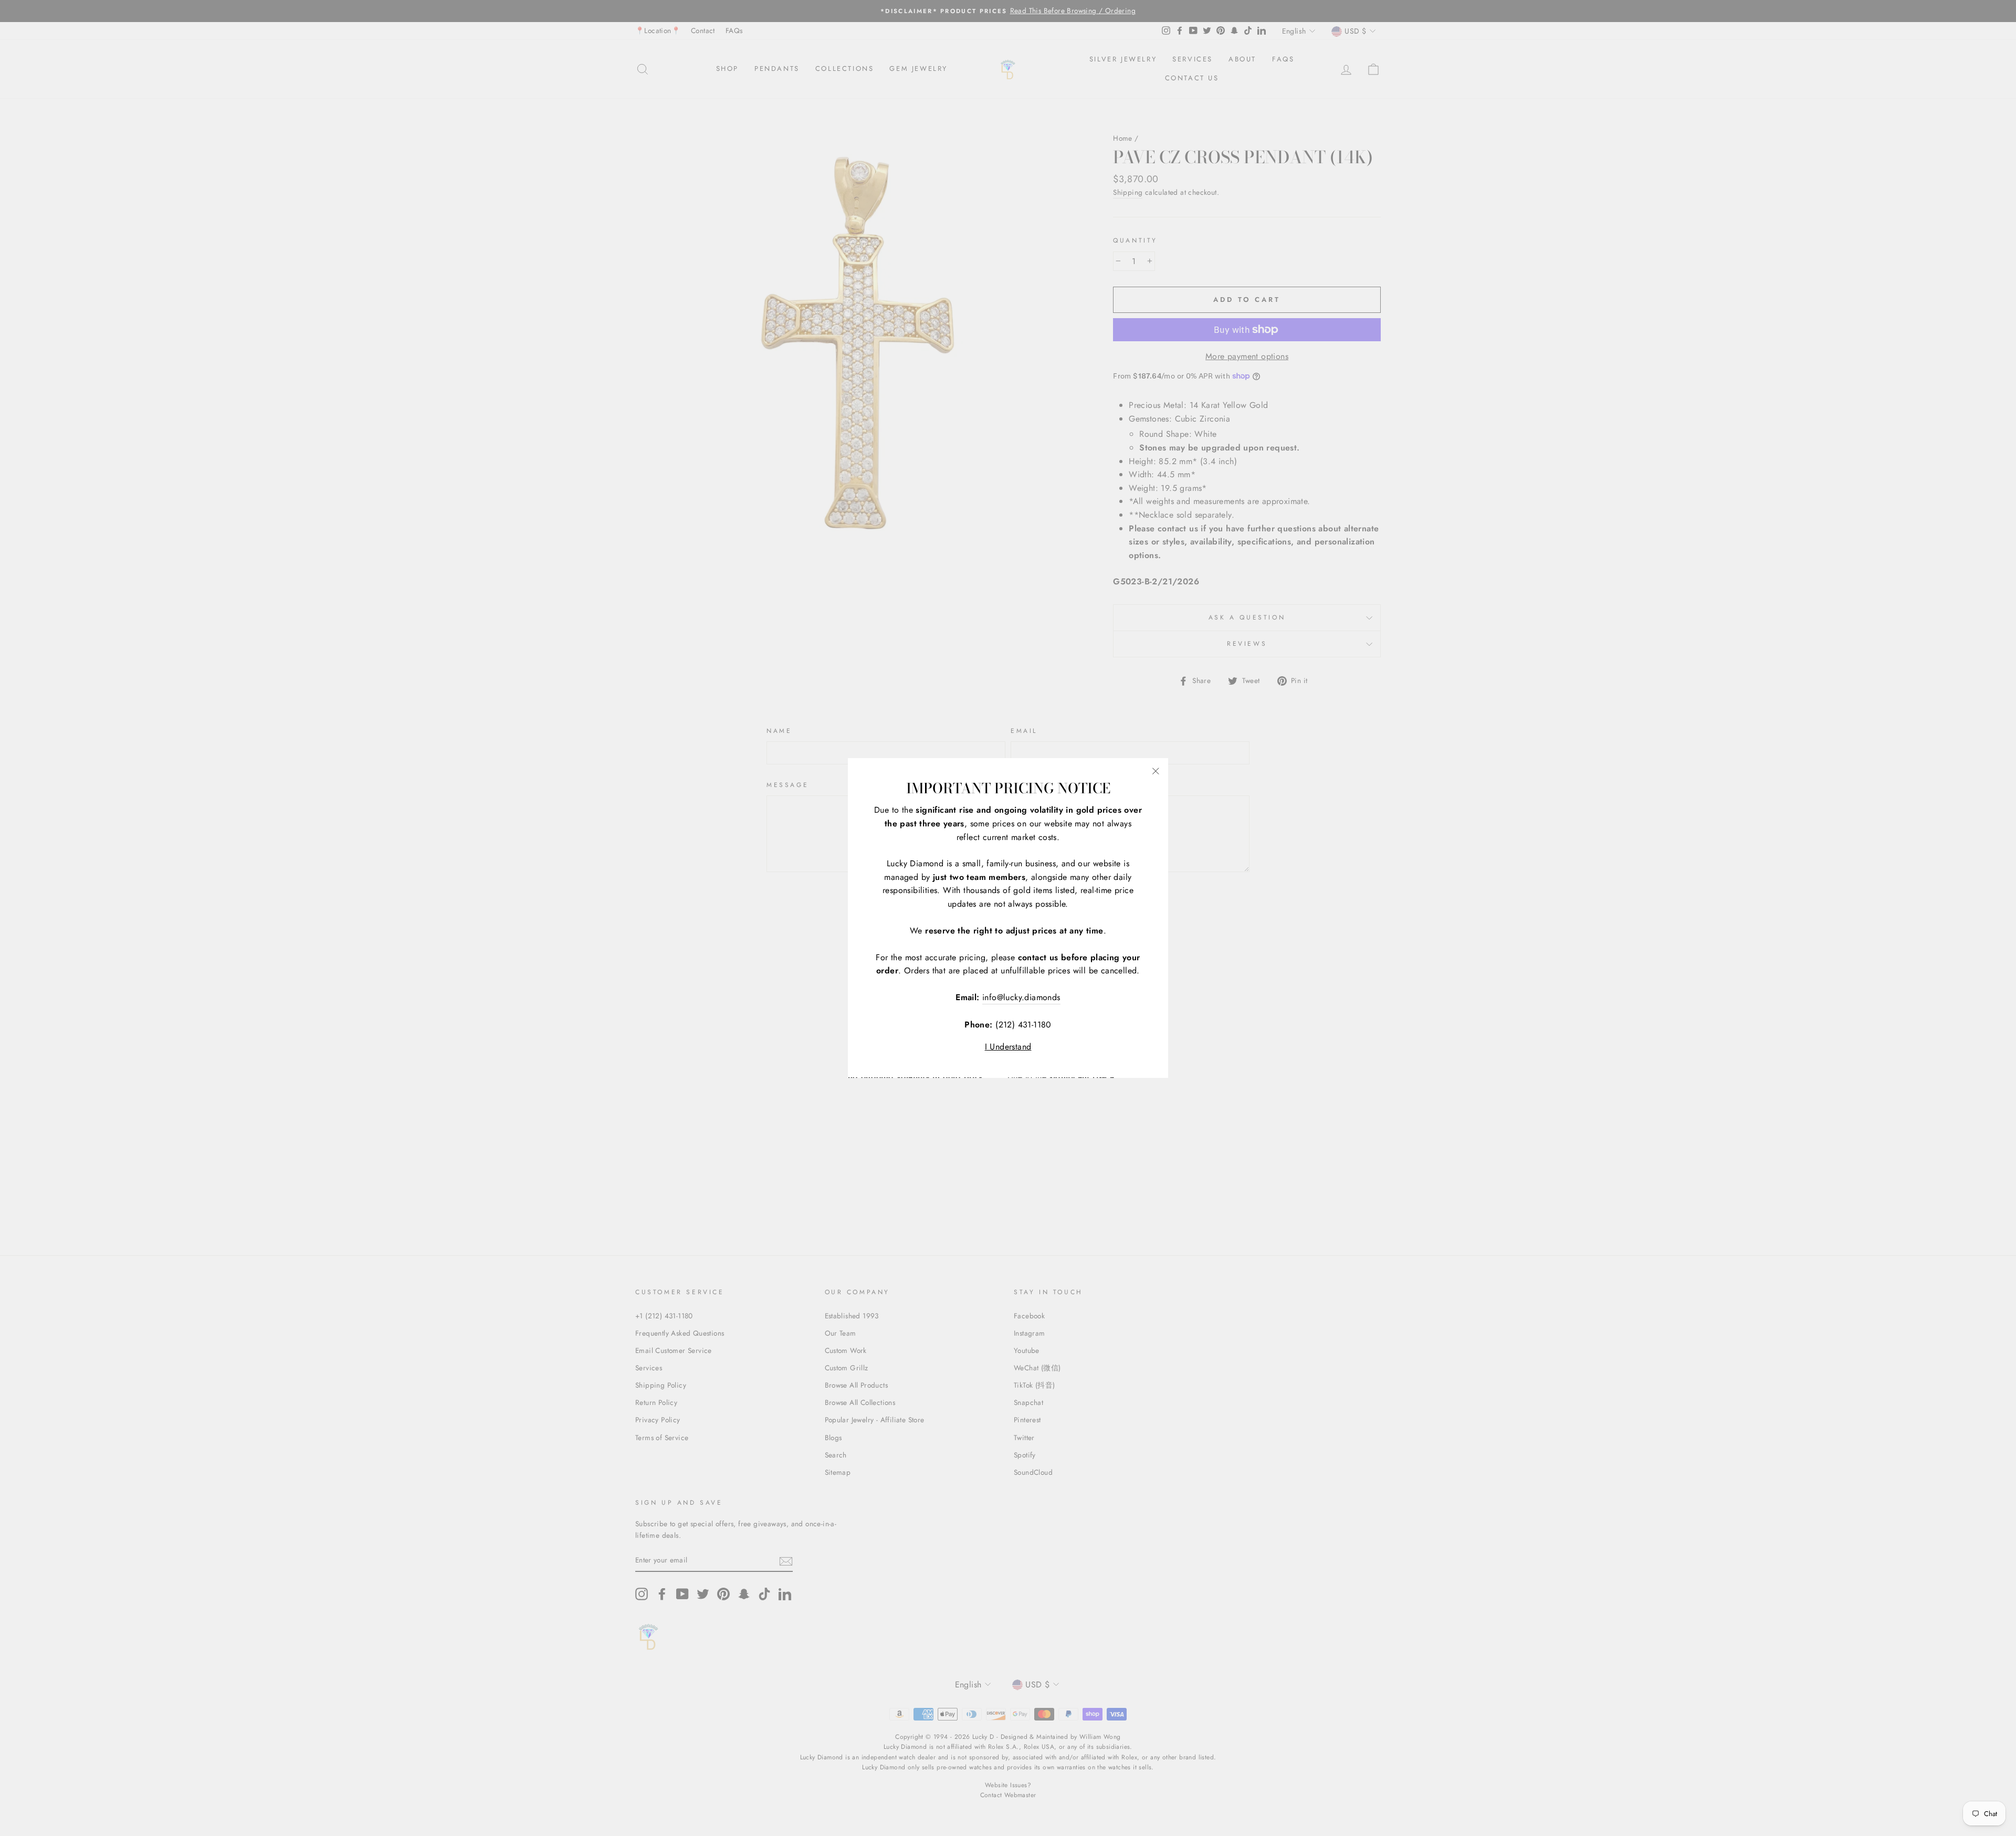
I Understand (1008, 1047)
